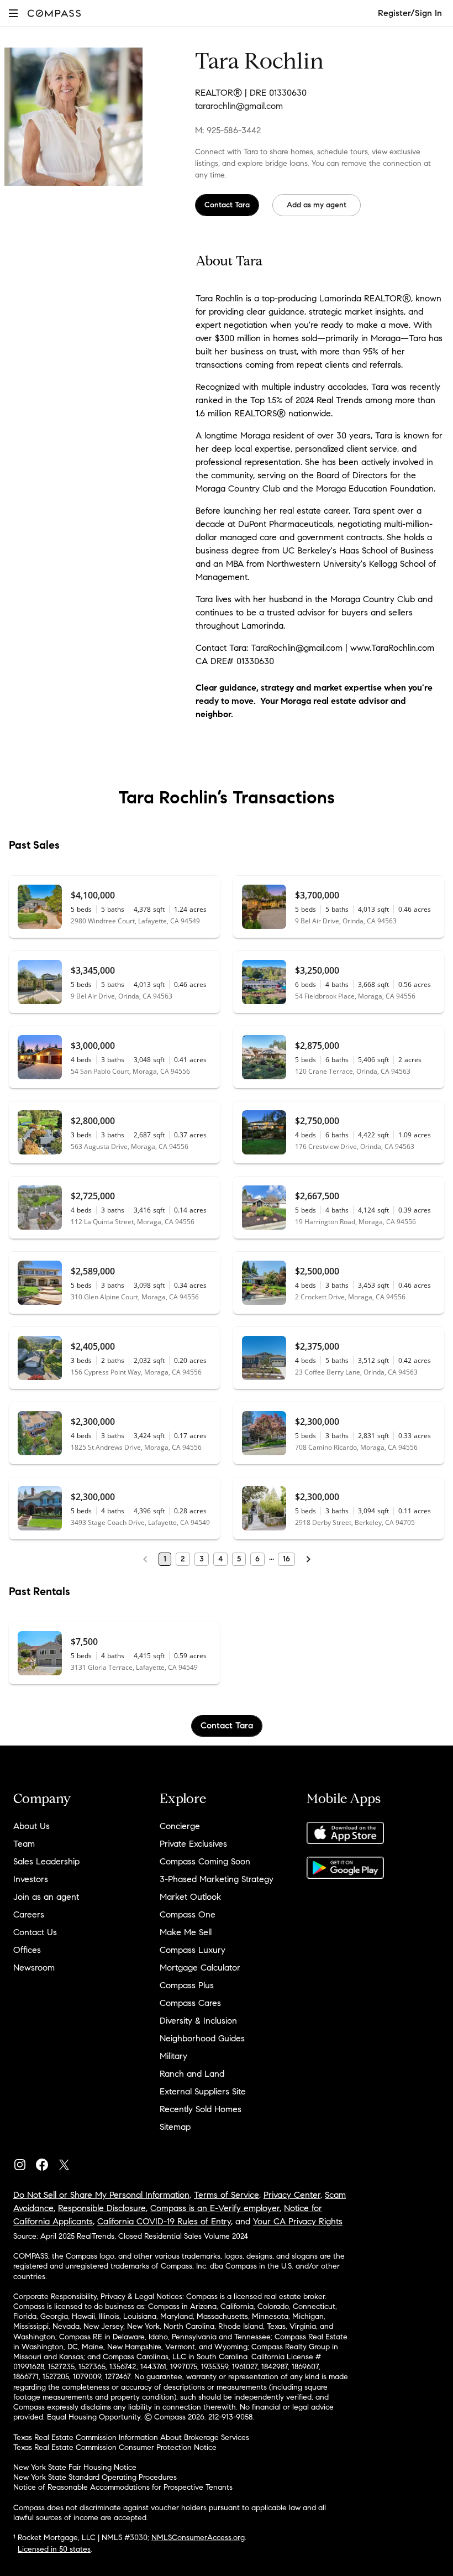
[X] (69, 2162)
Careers (29, 1914)
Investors (31, 1879)
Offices (27, 1950)
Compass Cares (190, 2003)
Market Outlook (190, 1897)
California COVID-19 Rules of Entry (164, 2221)
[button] (13, 13)
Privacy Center (292, 2195)
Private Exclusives (193, 1844)
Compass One (188, 1914)
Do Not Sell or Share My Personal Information (101, 2195)
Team (24, 1844)
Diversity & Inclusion (198, 2021)
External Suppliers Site (203, 2091)
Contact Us (35, 1932)
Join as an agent (46, 1897)
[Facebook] (46, 2162)
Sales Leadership (46, 1861)
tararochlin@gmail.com (239, 106)
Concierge (180, 1826)
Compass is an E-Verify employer (215, 2208)
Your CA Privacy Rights (298, 2221)
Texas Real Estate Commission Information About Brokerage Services (131, 2437)
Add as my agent (317, 205)
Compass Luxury (193, 1950)
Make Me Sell (186, 1932)
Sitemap (175, 2127)
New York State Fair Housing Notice (75, 2467)
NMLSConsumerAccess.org (198, 2538)
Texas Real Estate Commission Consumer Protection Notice (115, 2447)
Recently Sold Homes (201, 2109)
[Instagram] (24, 2162)
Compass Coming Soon (205, 1861)
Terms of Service (227, 2195)
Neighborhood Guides (202, 2038)
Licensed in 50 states (54, 2549)
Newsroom (34, 1968)
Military (173, 2056)
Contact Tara (227, 205)
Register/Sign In (410, 13)
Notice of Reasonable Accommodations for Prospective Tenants (123, 2487)
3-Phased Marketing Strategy (217, 1879)
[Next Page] (308, 1559)
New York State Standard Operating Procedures (95, 2477)
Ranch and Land (192, 2074)
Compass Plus (187, 1985)
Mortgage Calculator (200, 1968)
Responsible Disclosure (102, 2208)
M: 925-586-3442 (228, 130)
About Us (31, 1826)
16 (286, 1559)
